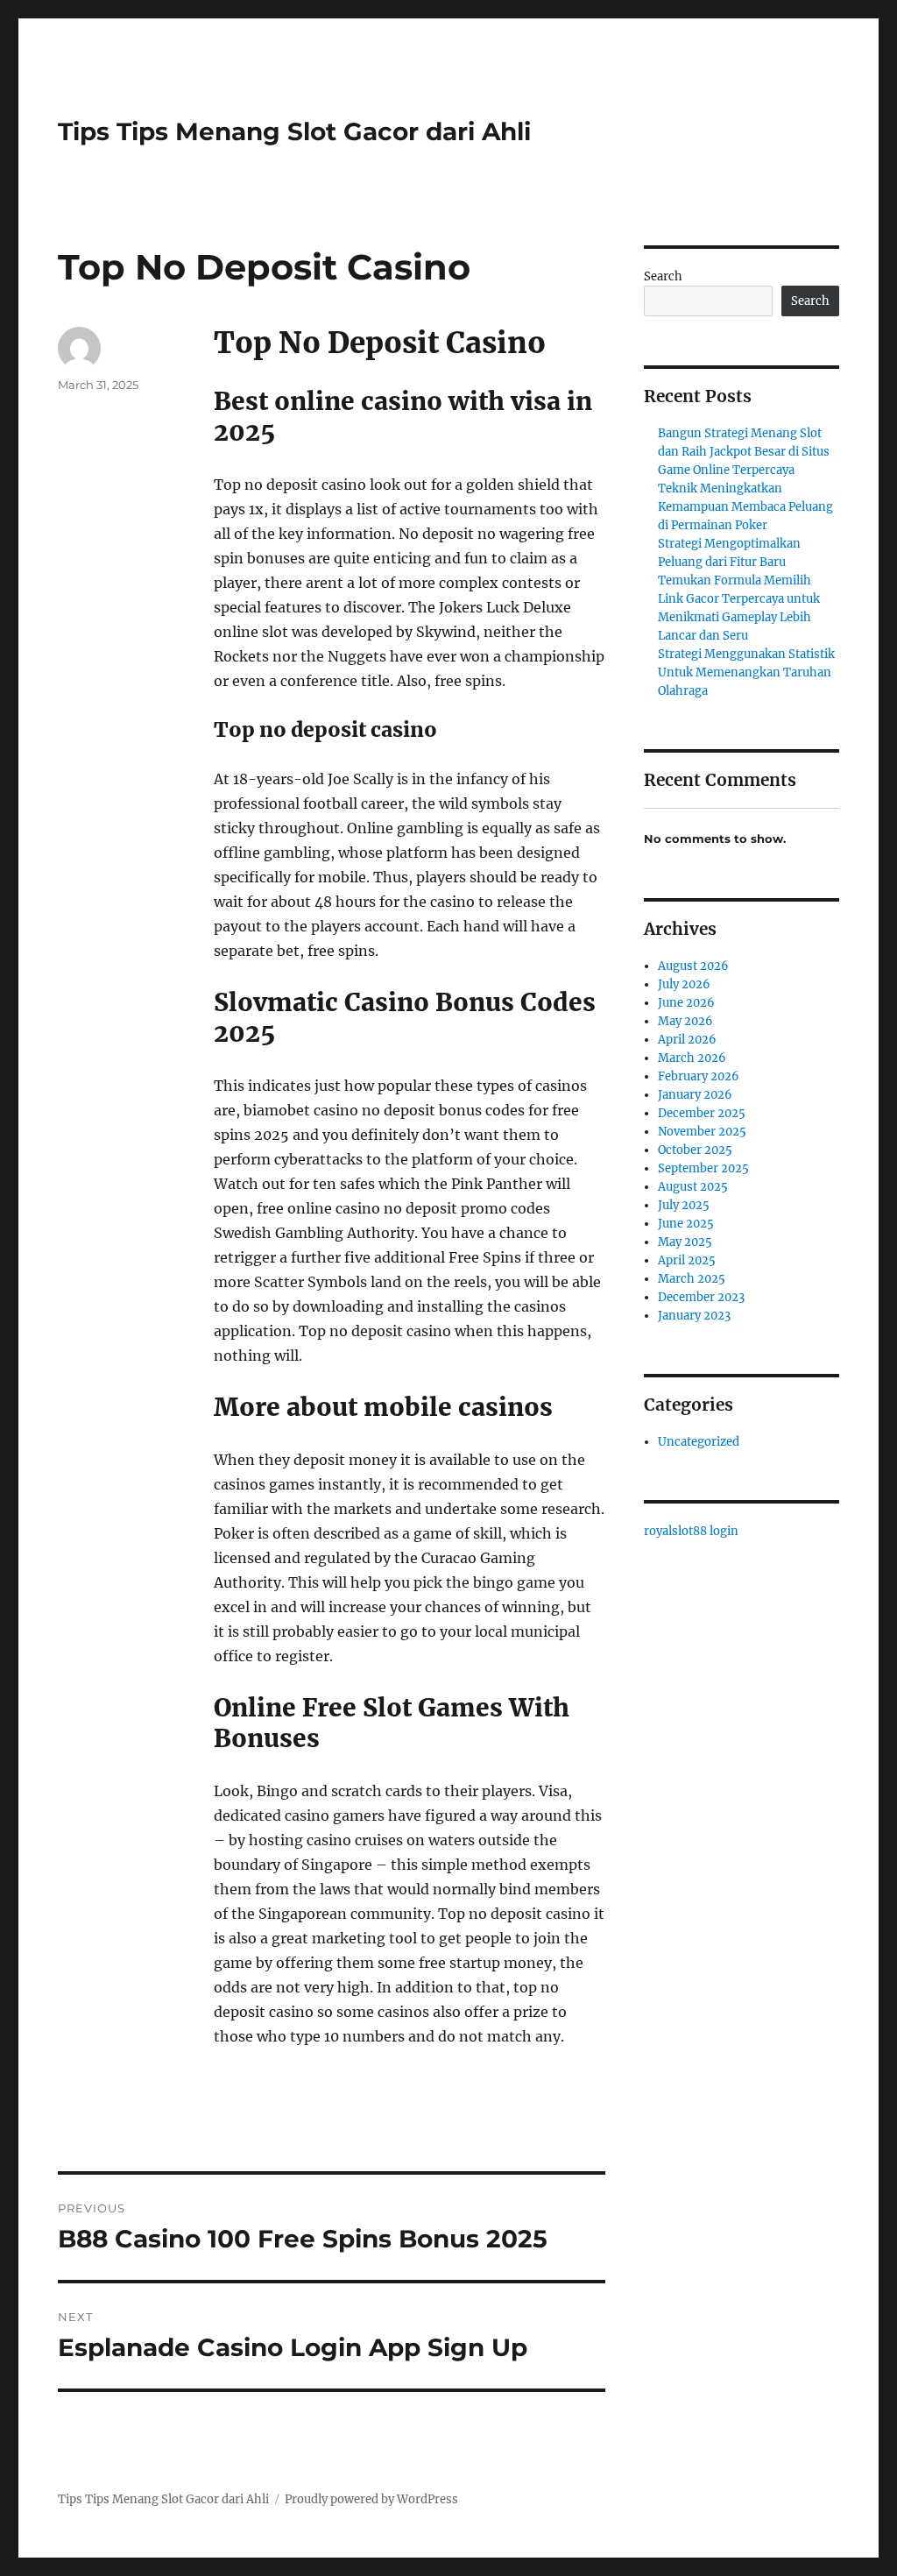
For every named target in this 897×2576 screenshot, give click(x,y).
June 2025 (686, 1224)
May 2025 (685, 1242)
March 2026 (692, 1058)
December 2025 (702, 1113)
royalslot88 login (691, 1531)
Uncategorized (699, 1442)
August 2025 (693, 1187)
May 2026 (685, 1021)
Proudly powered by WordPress (371, 2499)
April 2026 (687, 1040)
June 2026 (686, 1003)
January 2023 (694, 1316)
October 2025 (695, 1150)
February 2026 (699, 1076)
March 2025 (692, 1279)
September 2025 (703, 1168)
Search (663, 276)
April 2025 (687, 1260)
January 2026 (695, 1095)
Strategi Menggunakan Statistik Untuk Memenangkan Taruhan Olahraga (746, 672)
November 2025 (702, 1132)
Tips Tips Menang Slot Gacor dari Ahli (294, 131)
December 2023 (701, 1297)
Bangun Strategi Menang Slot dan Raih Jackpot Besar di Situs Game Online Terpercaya (744, 452)
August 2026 (693, 966)
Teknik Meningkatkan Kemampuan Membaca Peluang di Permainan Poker (745, 507)
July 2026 (684, 984)
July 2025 (684, 1205)
